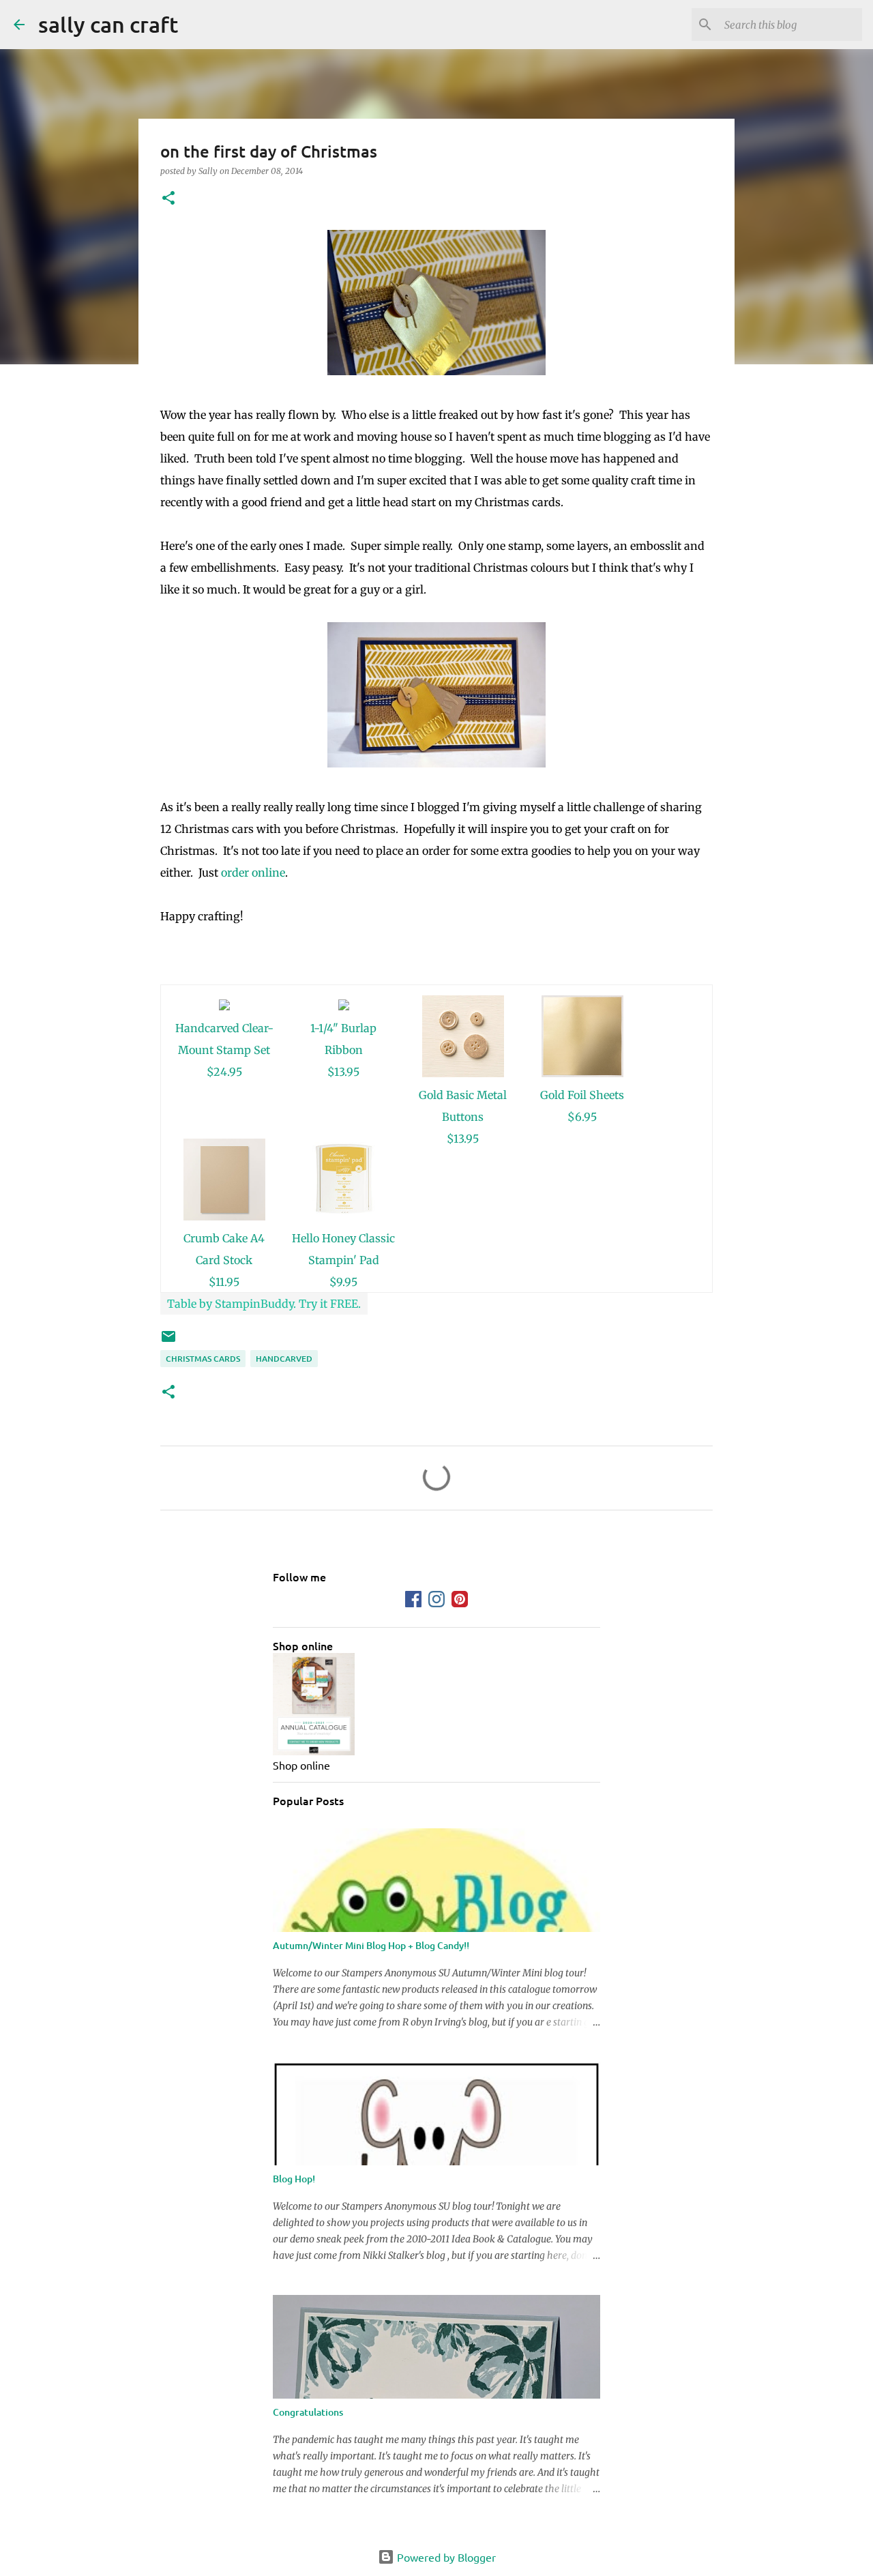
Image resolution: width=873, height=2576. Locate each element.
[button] (168, 199)
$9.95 (343, 1282)
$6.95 (582, 1117)
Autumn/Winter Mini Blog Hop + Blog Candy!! (371, 1945)
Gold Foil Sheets (582, 1095)
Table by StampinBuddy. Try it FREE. (264, 1304)
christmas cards (203, 1359)
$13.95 (343, 1072)
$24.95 (224, 1072)
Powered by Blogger (445, 2557)
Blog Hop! (294, 2179)
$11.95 (224, 1282)
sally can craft (108, 24)
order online (253, 873)
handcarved (284, 1359)
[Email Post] (168, 1342)
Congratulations (308, 2412)
